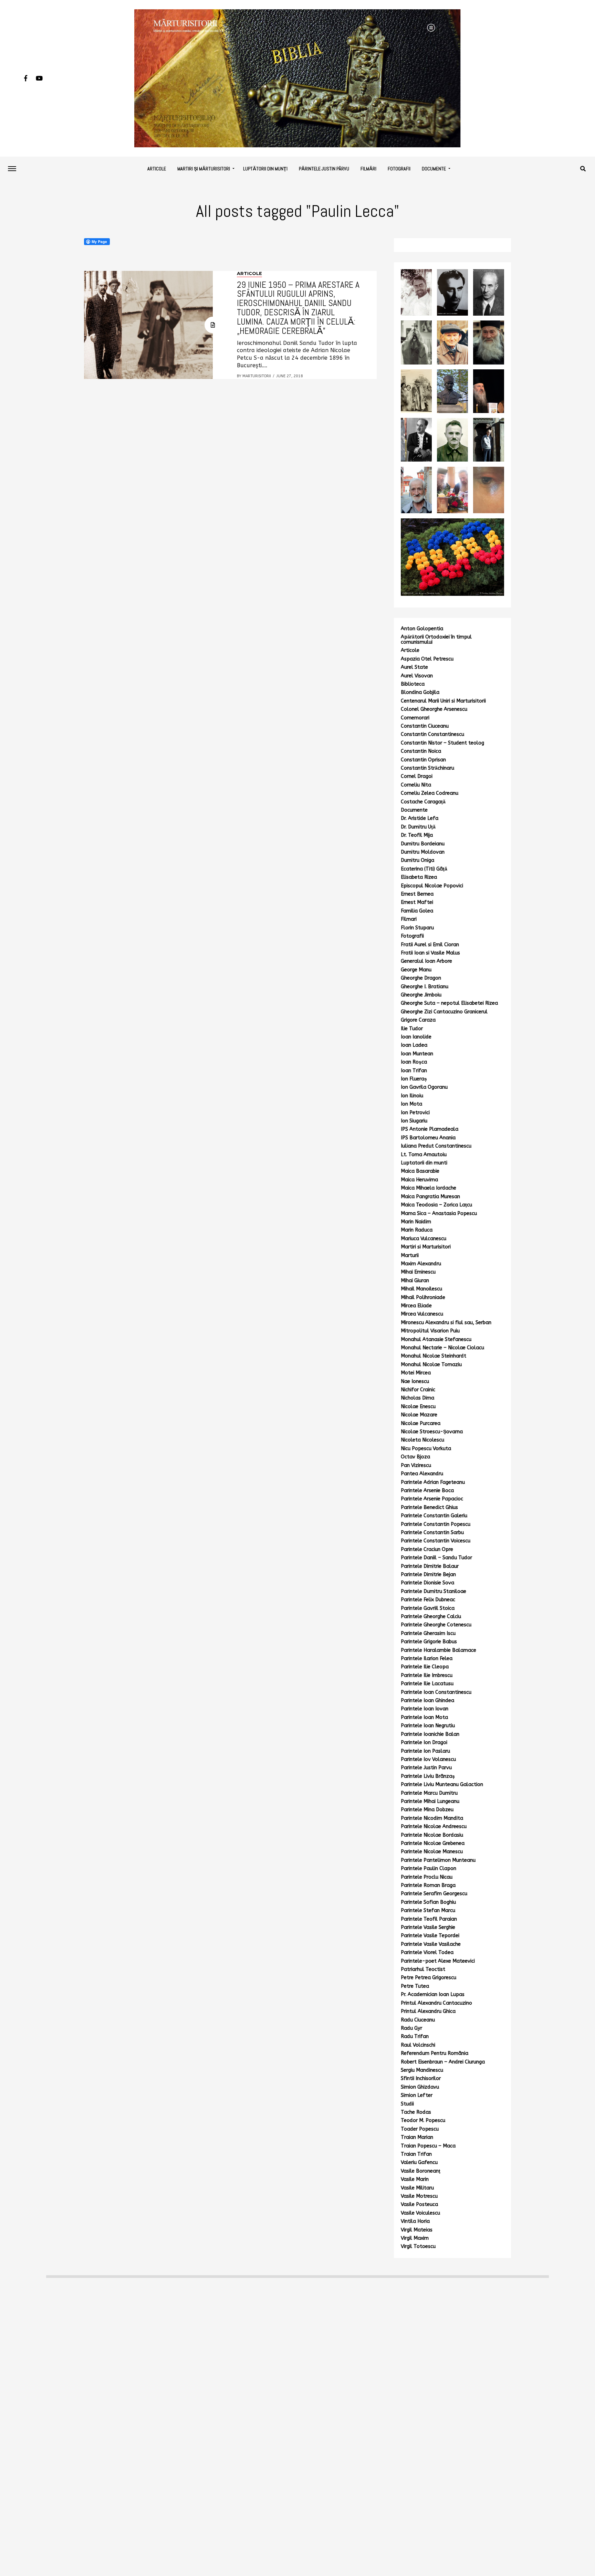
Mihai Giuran (415, 1281)
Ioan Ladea (414, 1045)
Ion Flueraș (414, 1079)
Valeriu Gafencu (419, 2162)
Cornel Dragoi (417, 776)
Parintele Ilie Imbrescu (427, 1675)
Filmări (368, 169)
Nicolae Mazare (419, 1415)
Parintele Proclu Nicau (427, 1877)
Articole (157, 169)
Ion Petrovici (415, 1113)
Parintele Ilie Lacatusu (427, 1684)
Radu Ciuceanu (418, 2020)
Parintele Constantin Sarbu (432, 1533)
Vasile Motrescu (419, 2196)
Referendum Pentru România (435, 2053)
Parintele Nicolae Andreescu (434, 1827)
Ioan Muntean (417, 1054)
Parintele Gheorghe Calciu (431, 1617)
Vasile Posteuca (419, 2204)
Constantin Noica (421, 751)
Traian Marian (417, 2137)
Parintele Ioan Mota (424, 1717)
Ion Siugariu (414, 1121)
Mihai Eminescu (418, 1272)
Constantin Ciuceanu (425, 726)
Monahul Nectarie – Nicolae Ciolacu (442, 1348)
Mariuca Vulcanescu (424, 1239)
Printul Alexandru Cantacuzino (436, 2003)
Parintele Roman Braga (428, 1885)
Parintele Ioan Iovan (425, 1709)
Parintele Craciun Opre (427, 1549)
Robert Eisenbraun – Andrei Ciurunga (443, 2062)
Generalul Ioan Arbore (426, 961)
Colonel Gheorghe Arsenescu (434, 709)
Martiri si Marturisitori (426, 1247)
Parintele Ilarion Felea (427, 1659)
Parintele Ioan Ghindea (427, 1701)
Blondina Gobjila (420, 692)
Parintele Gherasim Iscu (428, 1633)
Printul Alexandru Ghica (428, 2011)
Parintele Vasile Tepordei (430, 1936)
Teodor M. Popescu (423, 2120)
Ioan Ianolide (416, 1037)
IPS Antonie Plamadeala (430, 1129)
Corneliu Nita (416, 785)
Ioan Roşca (414, 1062)
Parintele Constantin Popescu (436, 1524)
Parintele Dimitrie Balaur (430, 1566)
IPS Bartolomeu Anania (428, 1138)
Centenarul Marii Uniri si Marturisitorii (443, 701)
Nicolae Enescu (418, 1407)
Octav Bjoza (415, 1457)
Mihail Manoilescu (421, 1289)
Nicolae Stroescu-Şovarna (432, 1432)
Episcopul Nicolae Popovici (432, 886)
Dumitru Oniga (417, 860)
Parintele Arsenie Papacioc (432, 1499)
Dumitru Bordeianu (423, 844)
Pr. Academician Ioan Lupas (433, 1994)
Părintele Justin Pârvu (324, 169)
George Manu (416, 970)
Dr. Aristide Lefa (420, 818)
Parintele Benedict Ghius (429, 1507)
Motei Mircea (416, 1373)
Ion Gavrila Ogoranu (424, 1087)
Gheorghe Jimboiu (421, 995)
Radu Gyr (411, 2028)
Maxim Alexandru (421, 1264)
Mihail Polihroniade (423, 1297)
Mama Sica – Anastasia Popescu (439, 1213)
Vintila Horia (415, 2221)
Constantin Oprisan (423, 760)
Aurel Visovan (417, 676)
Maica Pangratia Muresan (430, 1197)
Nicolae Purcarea (421, 1423)
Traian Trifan (416, 2154)
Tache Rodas (416, 2112)
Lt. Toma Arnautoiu (424, 1155)
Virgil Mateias (417, 2230)
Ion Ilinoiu (412, 1096)
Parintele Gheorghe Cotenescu (436, 1625)
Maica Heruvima (419, 1180)
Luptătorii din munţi (265, 169)
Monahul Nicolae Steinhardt (434, 1356)
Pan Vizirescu (416, 1465)
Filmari (409, 919)
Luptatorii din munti (424, 1163)
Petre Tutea (415, 1986)
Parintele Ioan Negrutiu (428, 1726)
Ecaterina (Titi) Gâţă (424, 869)
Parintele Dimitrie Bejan (428, 1575)
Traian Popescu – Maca (428, 2146)
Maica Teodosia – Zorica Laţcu (436, 1205)
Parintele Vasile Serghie (428, 1927)
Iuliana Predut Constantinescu (436, 1146)
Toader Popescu (420, 2129)
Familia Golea (417, 911)
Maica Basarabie (420, 1171)
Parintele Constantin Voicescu (436, 1541)
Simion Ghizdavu (420, 2087)
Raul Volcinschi (418, 2045)
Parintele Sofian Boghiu (428, 1902)
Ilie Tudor (412, 1029)
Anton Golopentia (422, 629)
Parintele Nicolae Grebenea (433, 1843)
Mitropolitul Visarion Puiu (430, 1331)
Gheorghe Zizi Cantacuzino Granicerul (444, 1012)
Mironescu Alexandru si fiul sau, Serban (446, 1323)
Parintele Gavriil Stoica (428, 1608)
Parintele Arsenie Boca (427, 1491)
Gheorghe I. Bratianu (425, 987)
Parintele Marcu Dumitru (429, 1793)
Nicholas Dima (417, 1398)
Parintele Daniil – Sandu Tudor (436, 1558)
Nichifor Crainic (418, 1390)
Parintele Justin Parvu (426, 1768)
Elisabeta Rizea (419, 877)
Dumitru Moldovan (423, 852)
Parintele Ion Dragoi (424, 1743)
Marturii (410, 1255)
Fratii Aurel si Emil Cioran (430, 945)
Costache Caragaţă (423, 802)
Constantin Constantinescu (432, 734)
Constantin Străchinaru (427, 768)
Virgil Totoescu (418, 2246)
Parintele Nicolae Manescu (432, 1852)
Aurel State (414, 667)
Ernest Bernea (417, 894)
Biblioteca (413, 684)
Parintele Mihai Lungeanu (430, 1801)
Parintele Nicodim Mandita (432, 1818)
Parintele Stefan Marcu (428, 1910)
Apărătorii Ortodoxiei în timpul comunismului (436, 639)
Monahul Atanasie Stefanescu (436, 1339)
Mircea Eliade (416, 1306)
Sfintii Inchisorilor (421, 2078)
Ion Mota (411, 1104)
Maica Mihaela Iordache (429, 1188)
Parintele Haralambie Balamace (439, 1650)
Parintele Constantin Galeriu (434, 1516)
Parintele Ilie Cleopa (425, 1667)
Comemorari (415, 718)
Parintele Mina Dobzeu (427, 1810)
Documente (434, 169)
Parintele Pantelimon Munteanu (438, 1860)
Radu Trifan (415, 2036)
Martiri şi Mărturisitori (204, 169)
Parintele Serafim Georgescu (434, 1894)
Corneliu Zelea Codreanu (430, 793)
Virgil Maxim (415, 2238)
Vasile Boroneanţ (421, 2171)
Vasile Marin (415, 2179)
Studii (407, 2104)
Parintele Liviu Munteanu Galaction (442, 1785)
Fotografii (399, 169)
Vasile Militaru (417, 2188)
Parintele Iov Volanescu (428, 1759)
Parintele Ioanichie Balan (430, 1734)
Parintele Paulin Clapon (429, 1868)
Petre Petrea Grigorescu (429, 1978)
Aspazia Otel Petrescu (427, 659)
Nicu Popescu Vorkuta (426, 1449)
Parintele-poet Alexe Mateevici (438, 1961)
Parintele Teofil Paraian (429, 1919)
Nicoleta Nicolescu (422, 1440)
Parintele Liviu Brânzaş (428, 1776)
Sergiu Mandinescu (422, 2070)
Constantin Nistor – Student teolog (442, 743)
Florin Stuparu (417, 928)
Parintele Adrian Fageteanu (433, 1482)
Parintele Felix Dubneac (428, 1600)
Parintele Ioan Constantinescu (436, 1692)
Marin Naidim (416, 1222)
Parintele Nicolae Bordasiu (432, 1835)
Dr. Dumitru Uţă (418, 827)
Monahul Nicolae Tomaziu (431, 1365)
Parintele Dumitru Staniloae (434, 1591)
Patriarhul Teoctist (423, 1969)
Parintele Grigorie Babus (429, 1642)
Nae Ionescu (415, 1381)
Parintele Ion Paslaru (425, 1751)
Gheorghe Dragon (421, 978)
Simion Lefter (417, 2095)
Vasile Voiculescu (420, 2213)
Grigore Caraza (418, 1020)
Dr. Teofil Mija (417, 835)
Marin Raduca (417, 1230)
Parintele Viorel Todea (427, 1952)
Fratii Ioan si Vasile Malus (430, 953)
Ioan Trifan (414, 1071)
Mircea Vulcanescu (422, 1314)
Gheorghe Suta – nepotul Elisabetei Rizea (449, 1003)
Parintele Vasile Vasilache (431, 1944)
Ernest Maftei (417, 902)
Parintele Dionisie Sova (427, 1583)
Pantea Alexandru (422, 1474)
